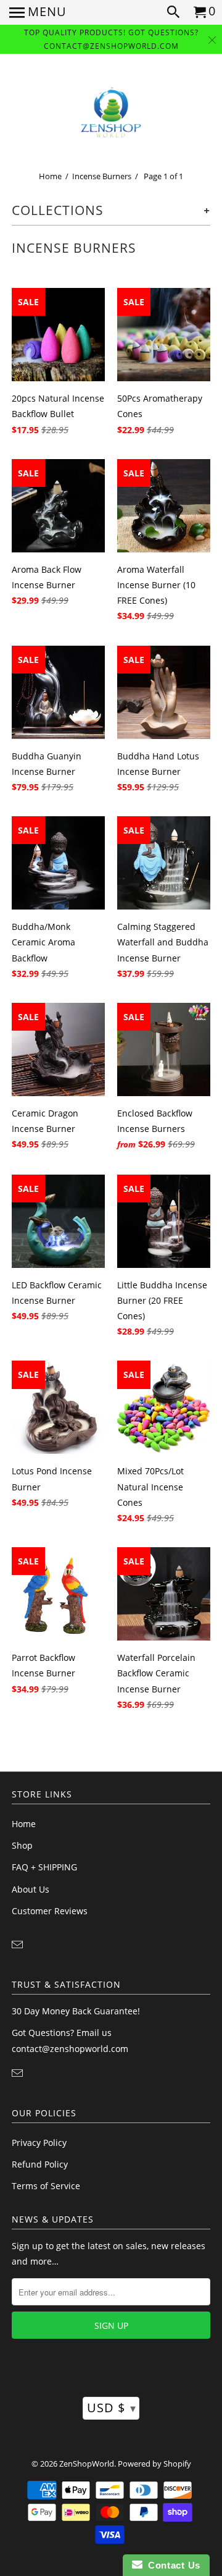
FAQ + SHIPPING (44, 1867)
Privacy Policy (39, 2143)
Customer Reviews (50, 1911)
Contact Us (171, 2565)
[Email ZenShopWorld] (18, 1945)
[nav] (38, 12)
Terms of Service (46, 2186)
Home (50, 176)
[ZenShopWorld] (111, 113)
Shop (22, 1845)
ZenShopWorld (87, 2464)
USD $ (112, 2408)
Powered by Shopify (154, 2464)
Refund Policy (40, 2164)
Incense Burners (102, 176)
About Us (31, 1889)
